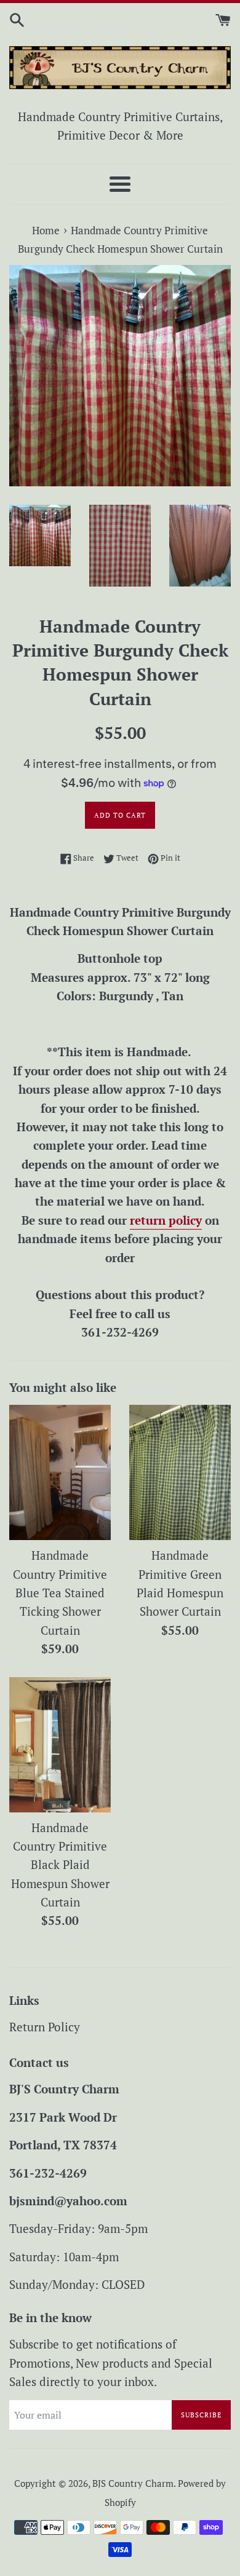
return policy (166, 1220)
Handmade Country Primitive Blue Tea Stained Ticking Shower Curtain (60, 1593)
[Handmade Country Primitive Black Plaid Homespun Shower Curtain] (60, 1745)
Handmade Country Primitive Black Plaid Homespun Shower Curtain (60, 1865)
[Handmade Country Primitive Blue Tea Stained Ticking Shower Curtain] (60, 1472)
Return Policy (45, 2027)
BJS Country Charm (133, 2483)
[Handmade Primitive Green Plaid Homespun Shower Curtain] (180, 1472)
